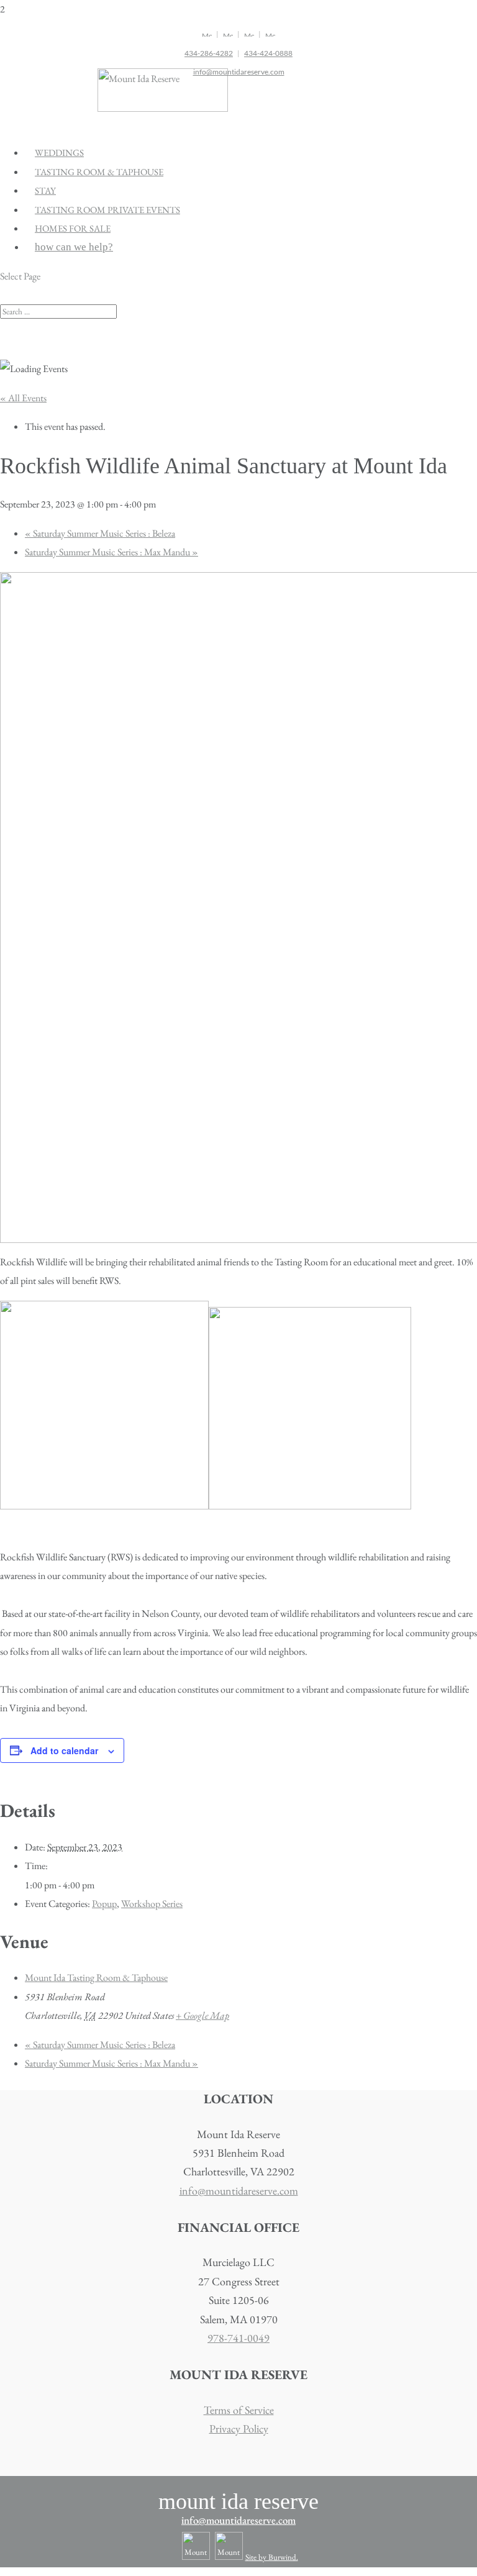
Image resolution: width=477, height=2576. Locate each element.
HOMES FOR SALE (73, 228)
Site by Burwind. (272, 2557)
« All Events (23, 398)
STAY (45, 190)
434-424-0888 (268, 53)
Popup (104, 1904)
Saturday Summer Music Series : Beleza (100, 533)
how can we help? (74, 247)
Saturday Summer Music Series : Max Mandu (111, 552)
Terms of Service (239, 2410)
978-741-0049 (238, 2338)
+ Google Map (202, 2015)
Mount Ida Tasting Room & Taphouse (96, 1978)
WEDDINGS (59, 152)
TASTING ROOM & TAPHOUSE (99, 172)
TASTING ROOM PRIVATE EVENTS (107, 210)
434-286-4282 (209, 53)
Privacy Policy (239, 2428)
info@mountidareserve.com (239, 72)
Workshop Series (152, 1904)
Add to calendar (64, 1750)
